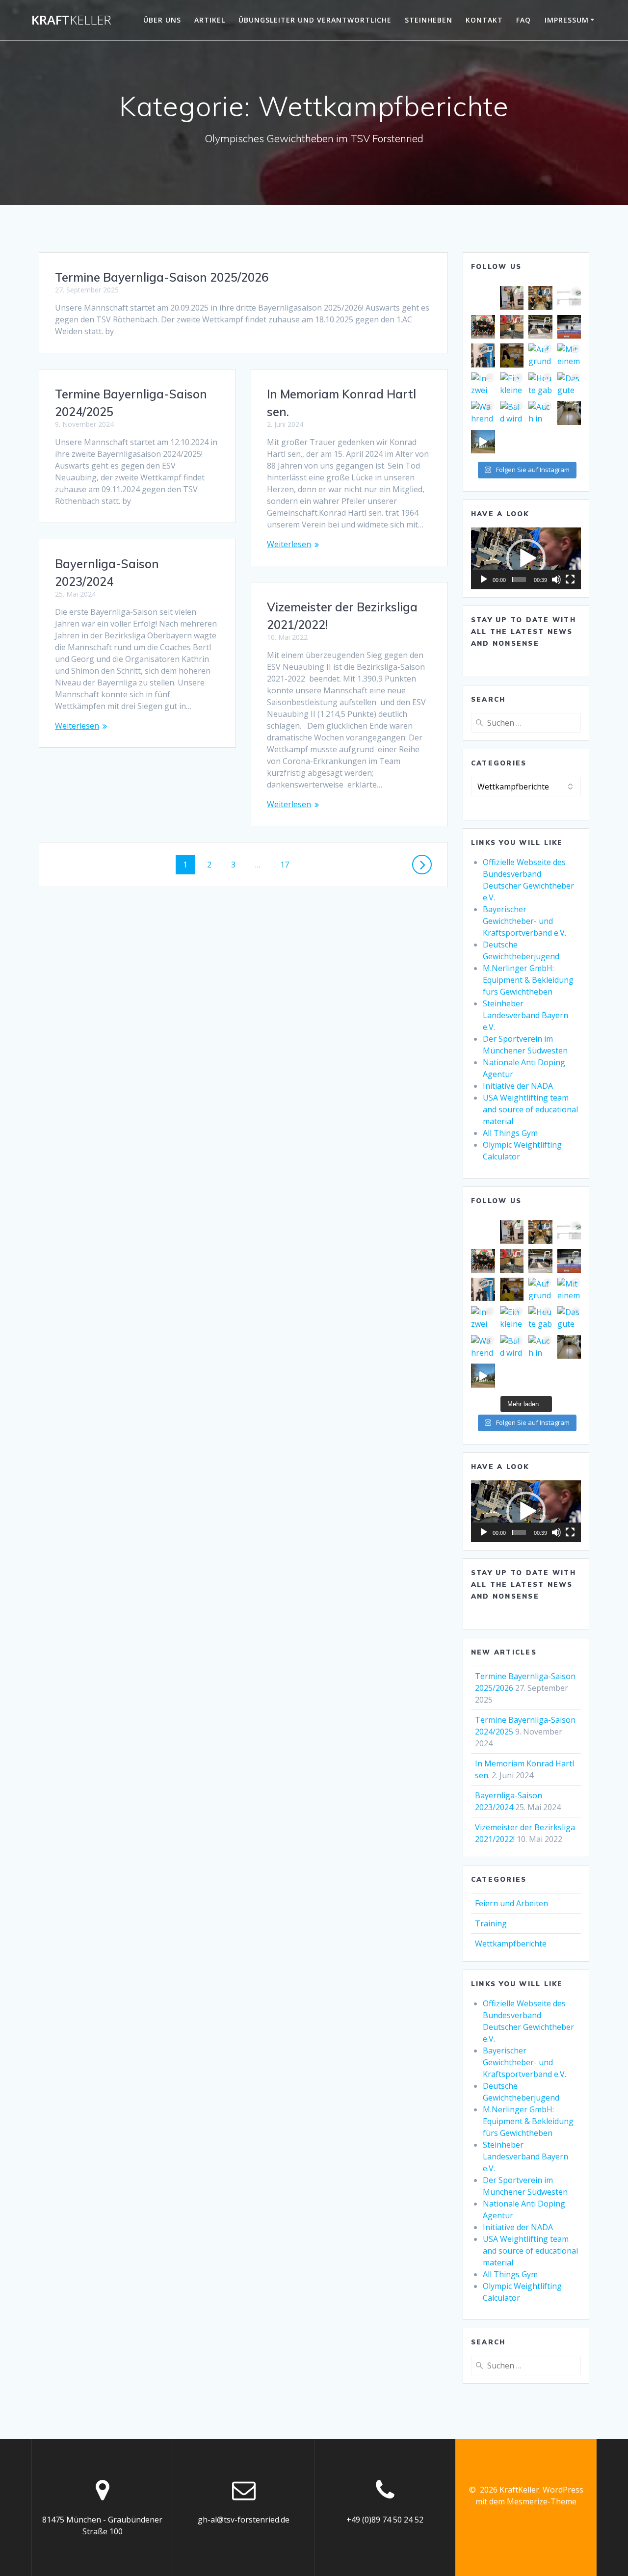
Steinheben (429, 20)
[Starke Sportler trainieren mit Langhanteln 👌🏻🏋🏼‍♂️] (540, 298)
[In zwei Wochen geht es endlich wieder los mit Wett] (483, 384)
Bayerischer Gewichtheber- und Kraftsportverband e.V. (524, 921)
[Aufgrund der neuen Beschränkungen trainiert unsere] (540, 355)
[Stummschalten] (556, 579)
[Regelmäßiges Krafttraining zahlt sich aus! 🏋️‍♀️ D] (512, 327)
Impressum (567, 20)
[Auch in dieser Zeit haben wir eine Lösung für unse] (540, 413)
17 (288, 864)
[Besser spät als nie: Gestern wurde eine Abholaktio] (569, 413)
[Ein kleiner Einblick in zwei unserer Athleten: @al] (512, 384)
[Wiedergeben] (484, 579)
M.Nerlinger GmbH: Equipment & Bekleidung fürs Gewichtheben (528, 980)
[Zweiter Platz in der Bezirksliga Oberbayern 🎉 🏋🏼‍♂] (569, 298)
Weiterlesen (289, 544)
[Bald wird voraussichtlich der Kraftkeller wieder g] (512, 413)
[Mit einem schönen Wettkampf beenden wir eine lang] (569, 355)
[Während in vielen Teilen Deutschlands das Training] (483, 413)
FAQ (523, 20)
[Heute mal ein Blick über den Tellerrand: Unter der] (569, 327)
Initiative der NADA (518, 1086)
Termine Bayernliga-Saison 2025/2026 (162, 277)
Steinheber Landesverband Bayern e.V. (525, 1015)
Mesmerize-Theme (542, 2501)
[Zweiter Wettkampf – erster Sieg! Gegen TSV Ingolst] (540, 327)
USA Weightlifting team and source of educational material (530, 1109)
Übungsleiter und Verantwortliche (315, 20)
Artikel (210, 20)
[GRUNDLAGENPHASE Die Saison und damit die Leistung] (483, 442)
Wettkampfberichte (511, 1944)
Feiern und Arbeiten (511, 1903)
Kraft (71, 20)
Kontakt (484, 20)
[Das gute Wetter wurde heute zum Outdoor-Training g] (569, 384)
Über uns (162, 20)
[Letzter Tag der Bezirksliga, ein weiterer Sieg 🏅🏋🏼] (483, 327)
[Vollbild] (570, 579)
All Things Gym (510, 1133)
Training (491, 1923)
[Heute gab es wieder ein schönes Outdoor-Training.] (540, 384)
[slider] (519, 579)
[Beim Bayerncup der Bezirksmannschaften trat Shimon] (512, 298)
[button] (526, 558)
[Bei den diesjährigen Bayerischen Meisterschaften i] (483, 355)
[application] (526, 558)
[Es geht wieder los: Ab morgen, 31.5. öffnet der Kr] (512, 355)
